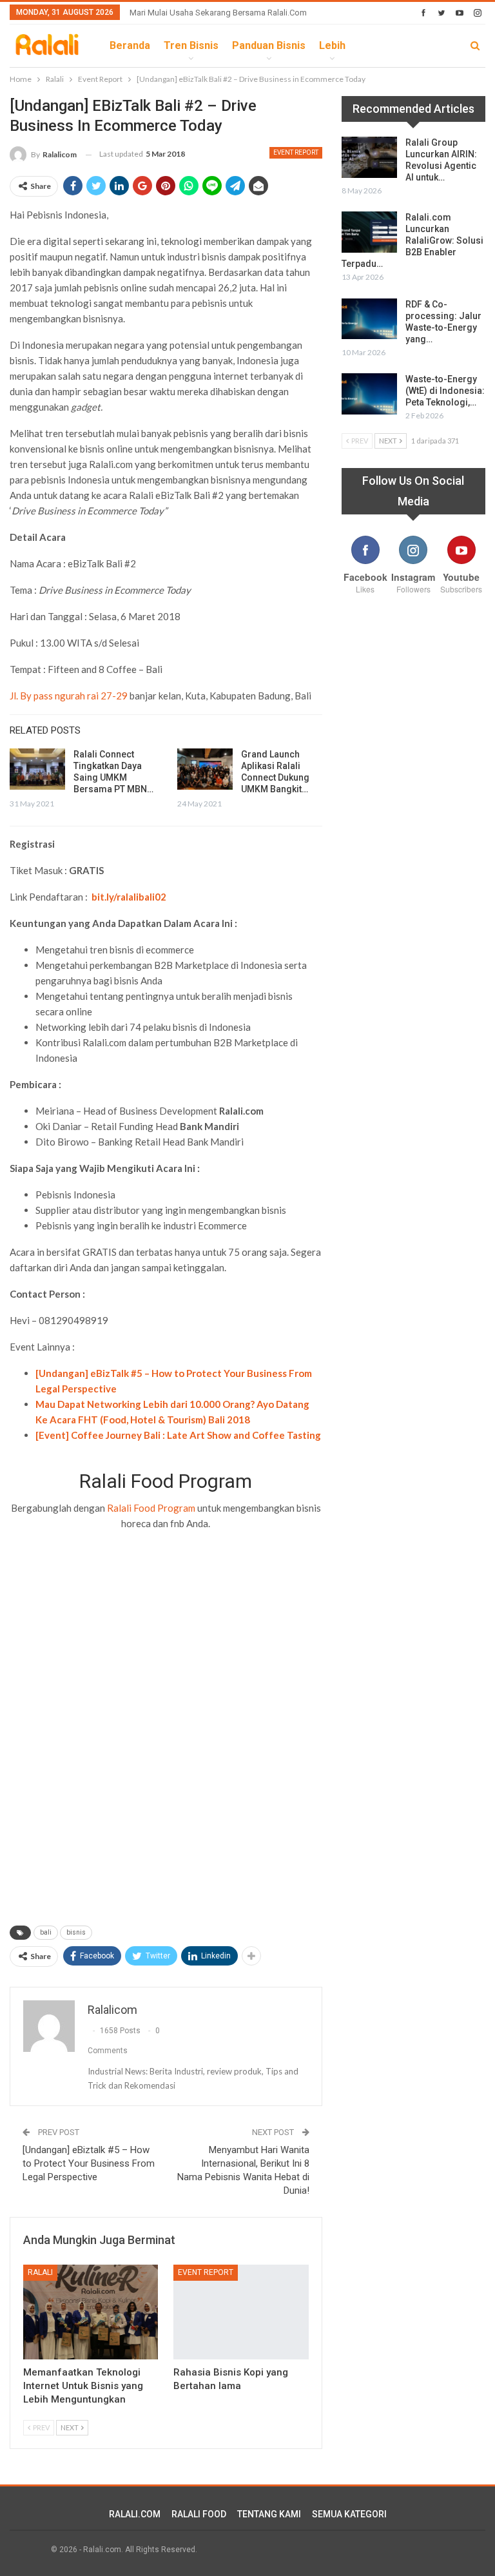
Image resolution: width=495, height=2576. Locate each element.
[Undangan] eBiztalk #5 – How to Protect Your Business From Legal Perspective (89, 2163)
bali (46, 1932)
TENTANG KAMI (269, 2514)
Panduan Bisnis (269, 45)
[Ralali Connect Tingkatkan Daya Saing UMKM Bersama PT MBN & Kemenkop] (37, 769)
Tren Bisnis (191, 45)
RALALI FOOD (199, 2514)
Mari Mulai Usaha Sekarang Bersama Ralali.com (218, 13)
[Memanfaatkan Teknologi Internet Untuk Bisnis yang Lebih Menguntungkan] (91, 2312)
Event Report (296, 152)
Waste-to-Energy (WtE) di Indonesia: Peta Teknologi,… (445, 391)
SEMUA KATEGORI (349, 2514)
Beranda (130, 45)
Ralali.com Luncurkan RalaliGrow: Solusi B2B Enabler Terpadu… (412, 240)
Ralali (40, 2272)
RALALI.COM (135, 2514)
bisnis (76, 1932)
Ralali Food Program (151, 1508)
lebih (332, 45)
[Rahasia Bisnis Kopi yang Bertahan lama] (241, 2312)
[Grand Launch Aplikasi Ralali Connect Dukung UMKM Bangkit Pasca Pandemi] (205, 769)
